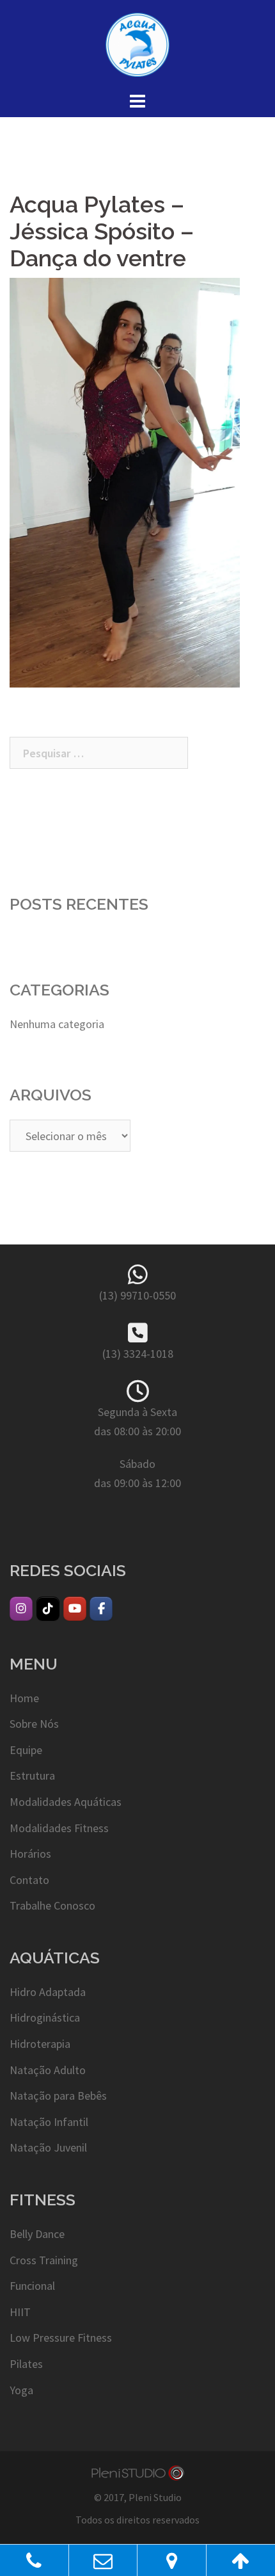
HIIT (20, 2312)
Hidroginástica (45, 2017)
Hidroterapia (40, 2044)
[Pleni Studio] (137, 2472)
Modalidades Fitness (59, 1828)
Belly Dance (37, 2234)
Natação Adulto (48, 2070)
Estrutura (32, 1775)
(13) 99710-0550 (137, 1295)
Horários (30, 1854)
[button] (125, 483)
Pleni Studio (155, 2497)
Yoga (21, 2390)
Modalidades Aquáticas (66, 1802)
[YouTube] (75, 1609)
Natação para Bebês (58, 2096)
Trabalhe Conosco (52, 1905)
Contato (29, 1880)
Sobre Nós (34, 1724)
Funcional (32, 2286)
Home (24, 1698)
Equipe (26, 1750)
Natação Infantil (49, 2122)
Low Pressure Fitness (61, 2338)
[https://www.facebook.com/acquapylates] (101, 1609)
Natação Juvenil (48, 2147)
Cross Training (44, 2260)
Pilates (26, 2364)
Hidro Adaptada (48, 1992)
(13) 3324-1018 (138, 1354)
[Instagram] (21, 1609)
